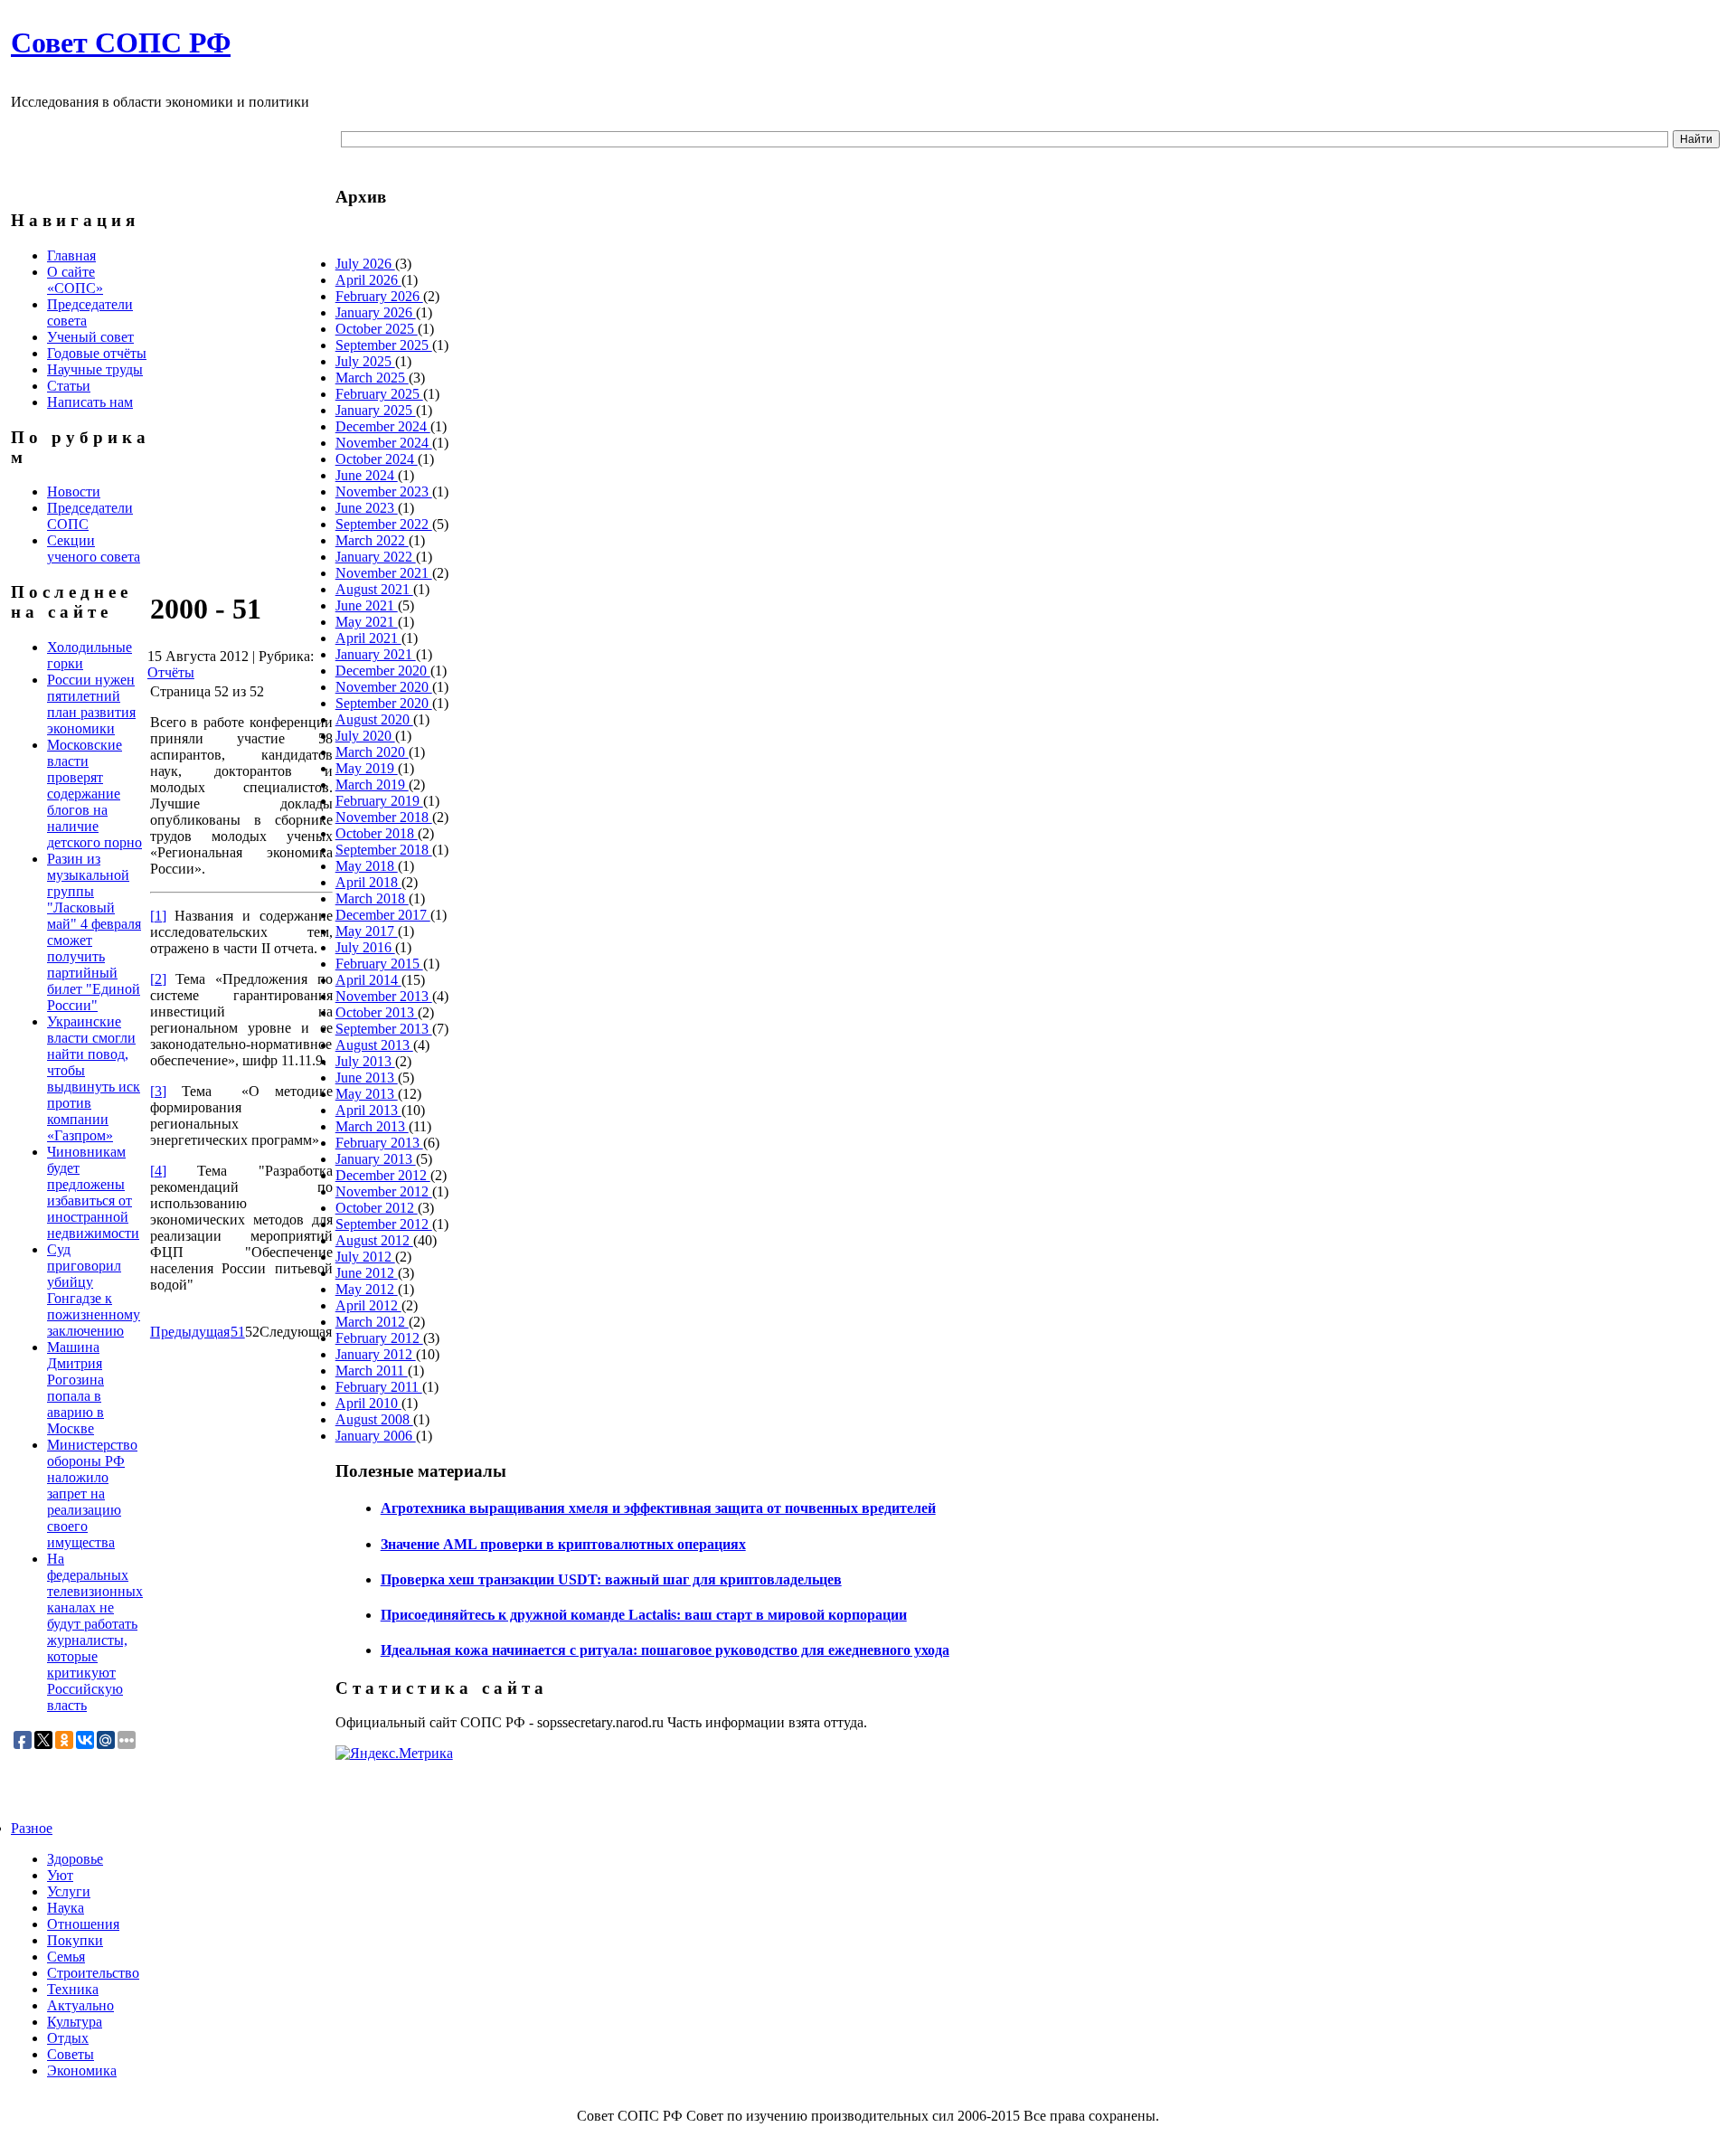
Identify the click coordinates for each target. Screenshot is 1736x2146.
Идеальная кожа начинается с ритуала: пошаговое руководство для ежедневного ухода (665, 1650)
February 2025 (379, 394)
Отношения (83, 1924)
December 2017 (383, 915)
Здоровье (75, 1859)
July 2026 (365, 264)
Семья (66, 1957)
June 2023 (367, 508)
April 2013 (368, 1110)
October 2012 (377, 1208)
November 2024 (384, 443)
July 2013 (365, 1061)
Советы (71, 2054)
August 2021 (374, 589)
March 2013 (372, 1126)
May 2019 (367, 768)
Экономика (82, 2070)
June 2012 (367, 1273)
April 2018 (368, 882)
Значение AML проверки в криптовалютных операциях (563, 1544)
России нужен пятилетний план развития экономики (91, 704)
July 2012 (365, 1257)
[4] (158, 1171)
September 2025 (384, 345)
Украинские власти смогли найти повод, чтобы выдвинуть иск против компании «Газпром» (94, 1078)
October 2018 (377, 833)
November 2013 (384, 996)
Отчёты (171, 672)
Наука (66, 1908)
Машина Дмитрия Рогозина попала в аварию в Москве (75, 1388)
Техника (73, 1989)
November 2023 (384, 492)
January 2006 (376, 1436)
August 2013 (374, 1045)
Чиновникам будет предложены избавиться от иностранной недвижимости (93, 1192)
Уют (60, 1875)
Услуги (69, 1891)
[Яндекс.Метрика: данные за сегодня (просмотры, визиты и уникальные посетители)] (394, 1754)
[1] (158, 916)
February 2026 (379, 296)
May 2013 (367, 1094)
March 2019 (372, 785)
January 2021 (376, 654)
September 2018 (384, 850)
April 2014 (368, 980)
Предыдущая (190, 1332)
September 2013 (384, 1029)
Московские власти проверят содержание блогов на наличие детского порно (94, 794)
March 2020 (372, 752)
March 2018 (372, 898)
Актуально (80, 2005)
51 (238, 1332)
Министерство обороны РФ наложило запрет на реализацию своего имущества (92, 1494)
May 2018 (367, 866)
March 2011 (372, 1371)
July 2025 (365, 361)
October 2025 (377, 329)
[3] (158, 1091)
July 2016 (365, 947)
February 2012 (379, 1338)
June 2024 (367, 475)
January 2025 (376, 410)
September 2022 (384, 524)
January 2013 (376, 1159)
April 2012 (368, 1305)
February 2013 (379, 1143)
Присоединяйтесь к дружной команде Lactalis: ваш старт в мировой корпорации (644, 1615)
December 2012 (383, 1175)
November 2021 (384, 573)
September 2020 (384, 703)
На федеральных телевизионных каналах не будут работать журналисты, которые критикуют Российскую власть (95, 1632)
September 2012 (384, 1224)
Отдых (68, 2038)
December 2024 (383, 426)
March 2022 (372, 540)
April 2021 (368, 638)
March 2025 (372, 378)
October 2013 (377, 1012)
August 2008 (374, 1419)
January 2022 (376, 557)
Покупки (75, 1940)
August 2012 (374, 1240)
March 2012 (372, 1322)
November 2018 (384, 817)
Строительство (93, 1973)
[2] (158, 979)
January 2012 (376, 1354)
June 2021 (367, 605)
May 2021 (367, 622)
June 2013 (367, 1078)
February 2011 (379, 1387)
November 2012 (384, 1191)
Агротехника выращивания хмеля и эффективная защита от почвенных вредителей (658, 1508)
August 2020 (374, 719)
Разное (32, 1828)
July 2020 (365, 736)
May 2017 (367, 931)
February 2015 (379, 964)
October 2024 (377, 459)
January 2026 (376, 312)
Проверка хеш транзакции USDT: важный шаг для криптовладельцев (611, 1579)
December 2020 (383, 671)
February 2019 (379, 801)
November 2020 (384, 687)
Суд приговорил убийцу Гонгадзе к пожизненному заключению (94, 1290)
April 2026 (368, 280)
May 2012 (367, 1289)
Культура (75, 2022)
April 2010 (368, 1403)
